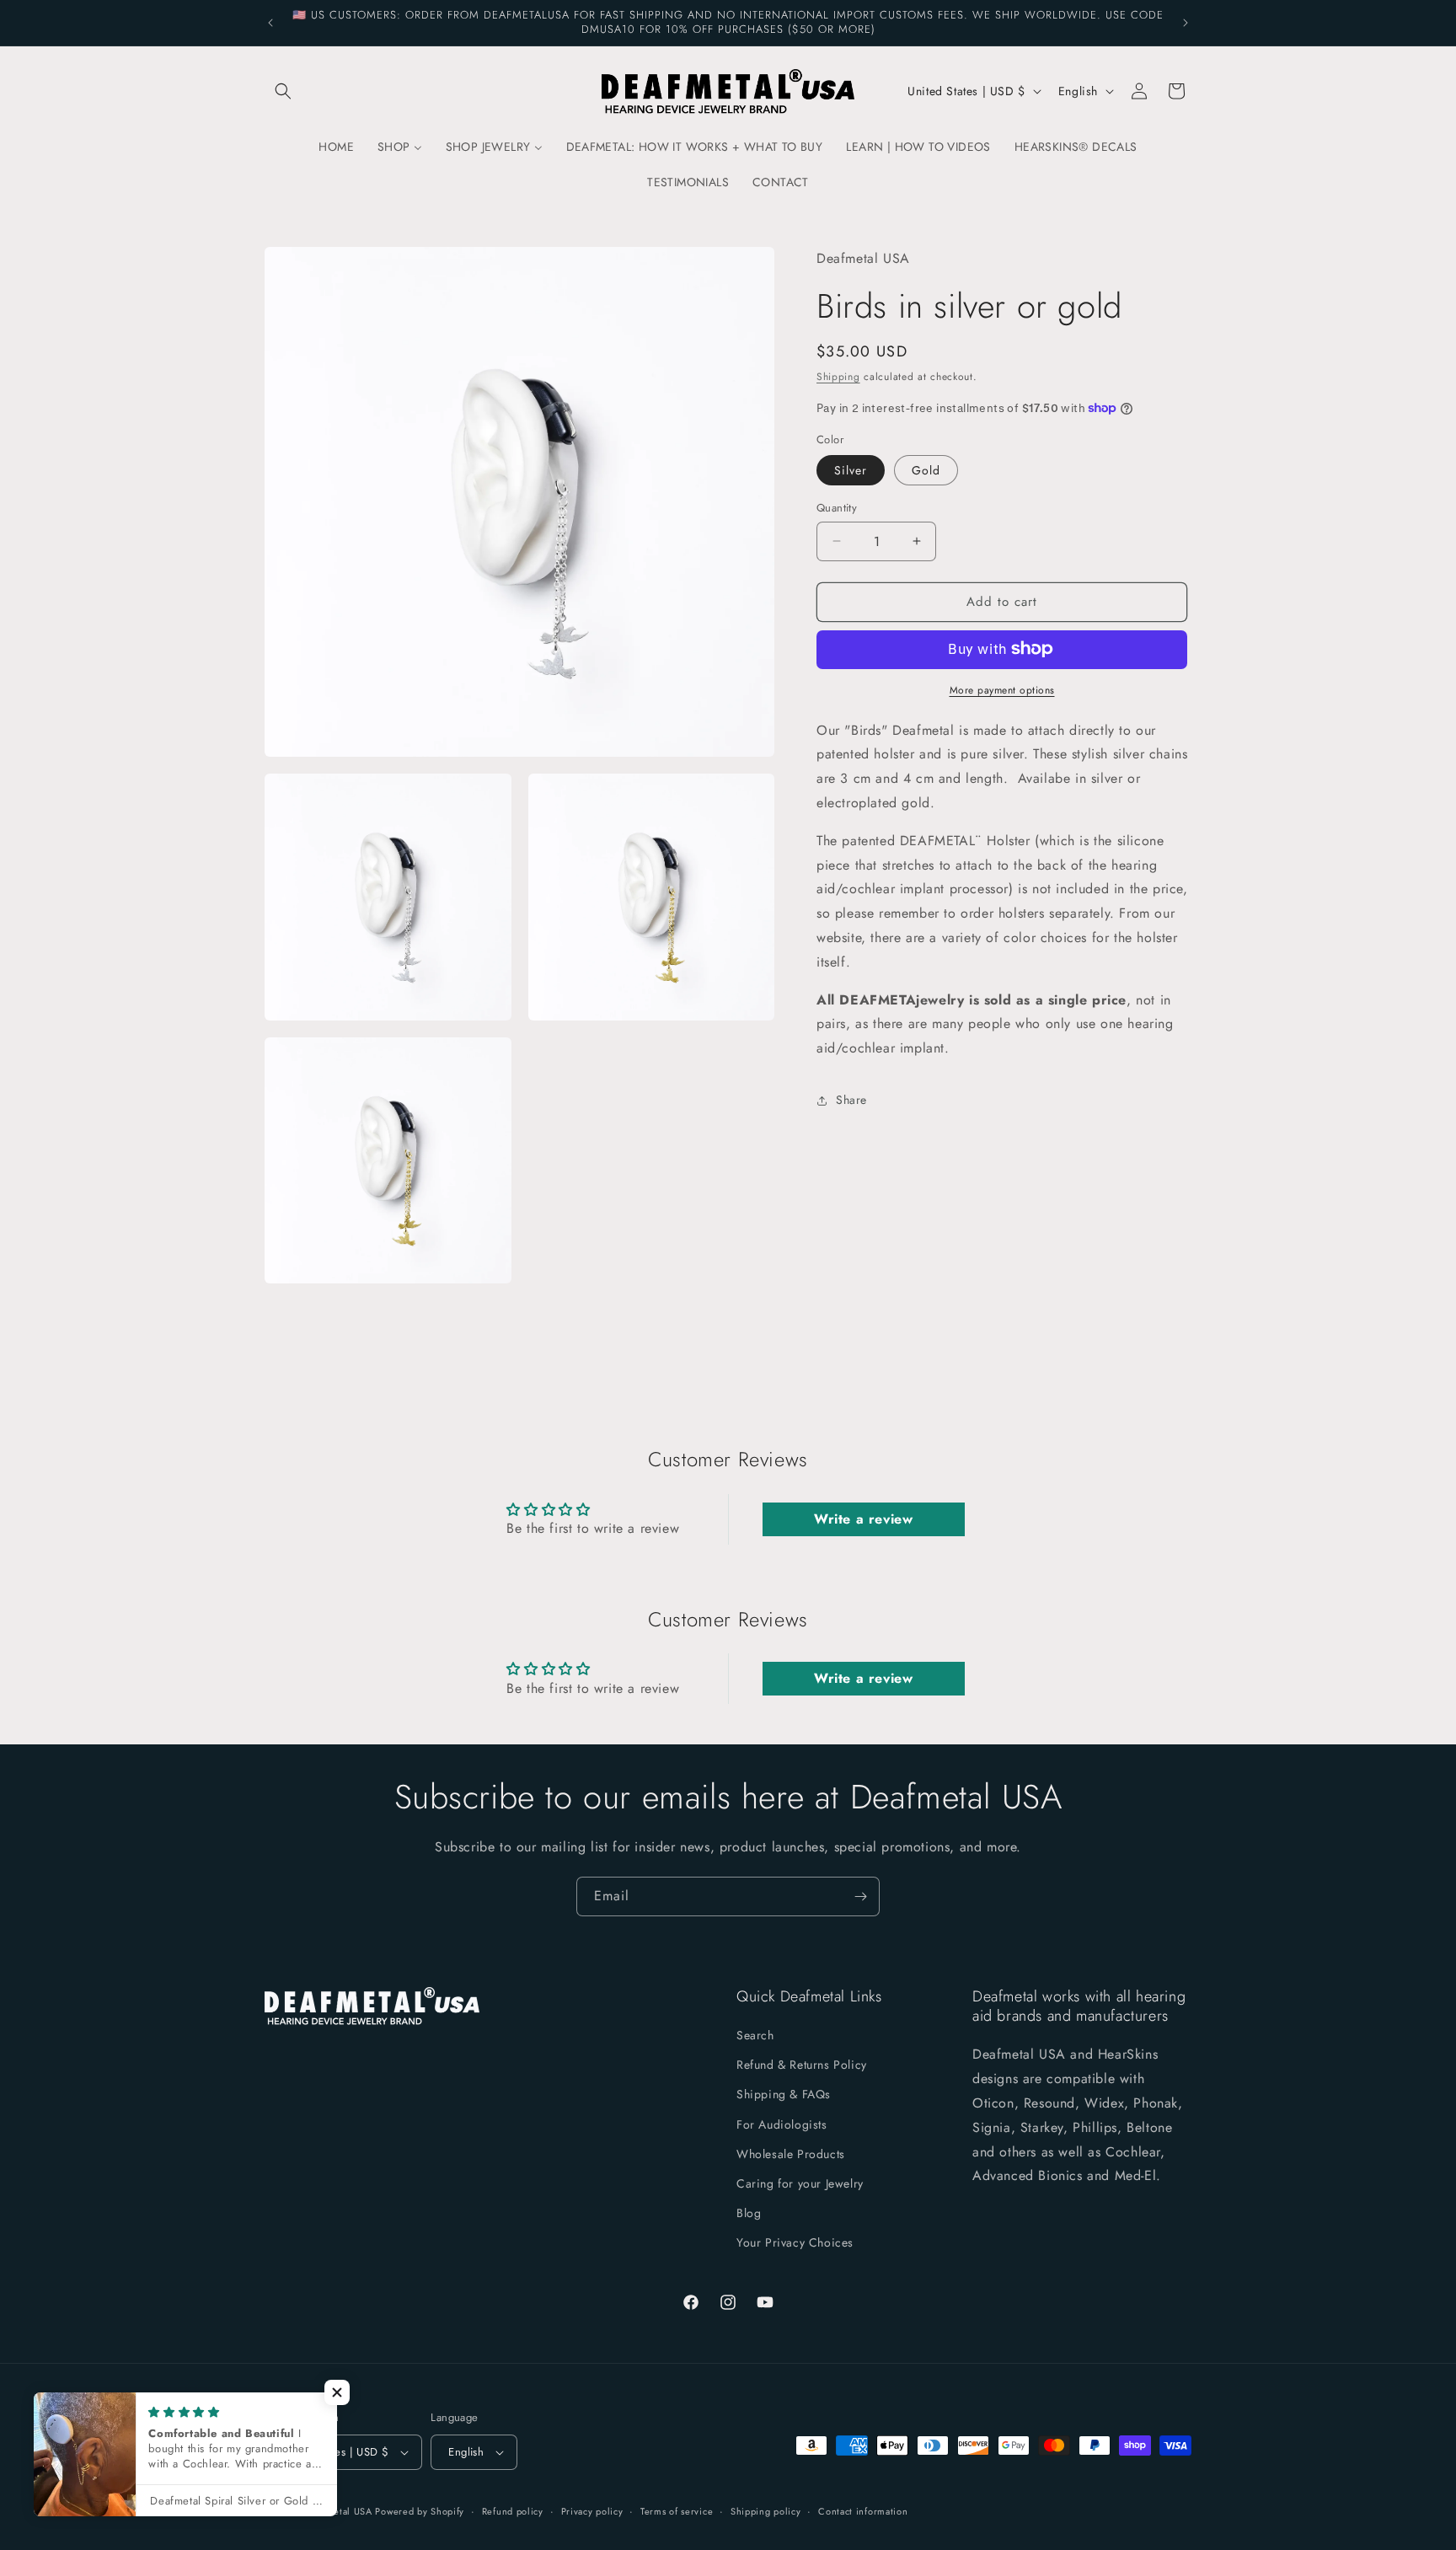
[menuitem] (336, 147)
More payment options (1002, 689)
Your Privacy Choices (795, 2243)
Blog (749, 2214)
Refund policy (513, 2510)
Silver (851, 470)
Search (755, 2036)
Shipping (838, 377)
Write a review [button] (863, 1519)
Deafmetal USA (341, 2511)
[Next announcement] (1186, 23)
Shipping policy (766, 2510)
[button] (283, 91)
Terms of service (677, 2510)
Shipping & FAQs (784, 2095)
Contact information (863, 2510)
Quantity (837, 508)
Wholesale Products (791, 2154)
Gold (926, 470)
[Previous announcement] (270, 23)
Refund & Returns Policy (802, 2065)
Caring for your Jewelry (800, 2184)
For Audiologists (782, 2124)
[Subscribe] (860, 1896)
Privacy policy (592, 2510)
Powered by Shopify (420, 2511)
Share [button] (851, 1100)
